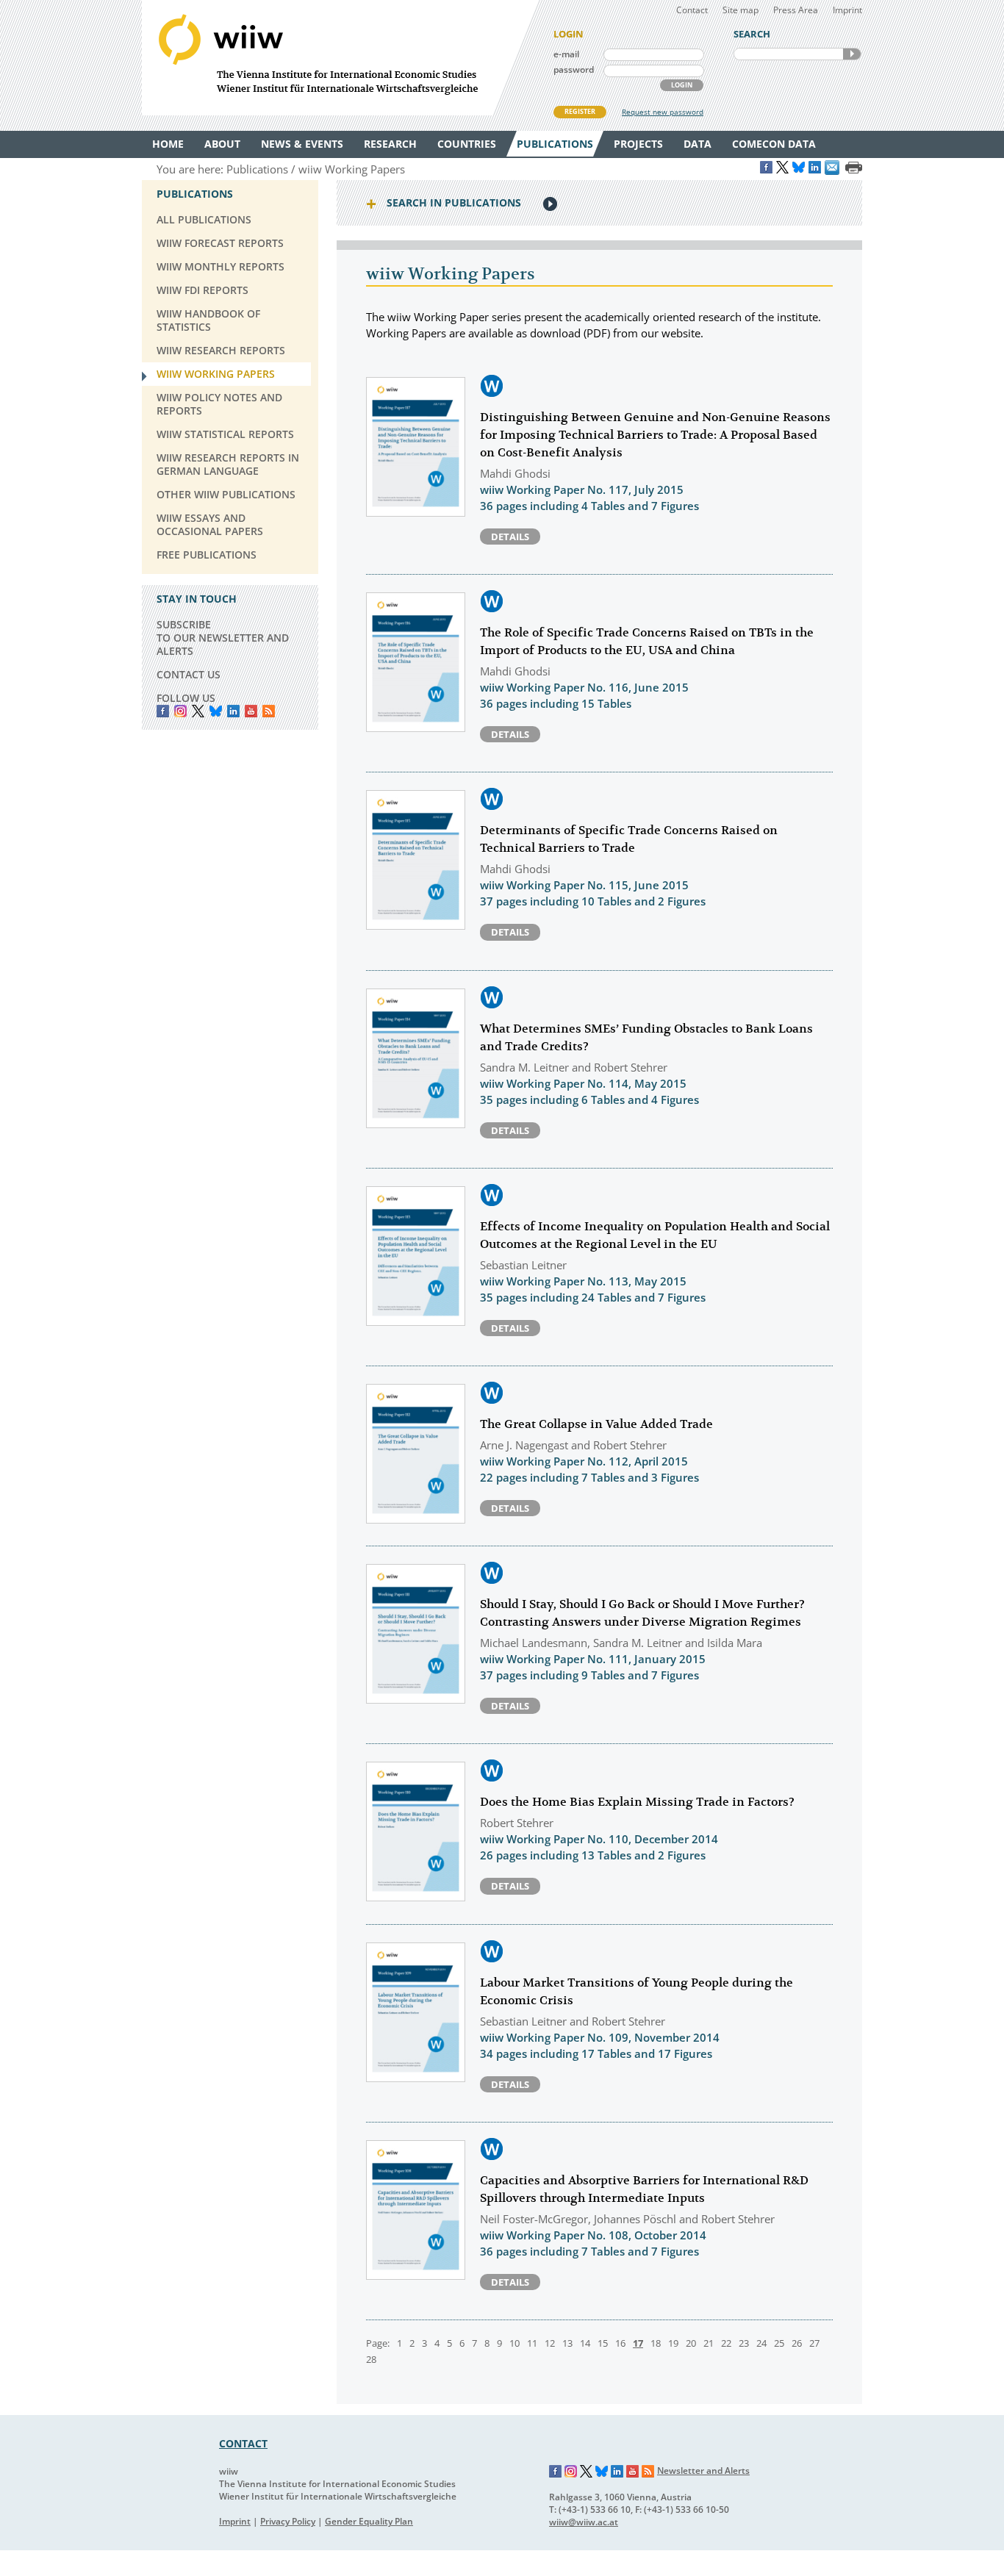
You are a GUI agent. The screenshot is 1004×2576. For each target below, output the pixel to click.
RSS (269, 711)
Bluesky (216, 711)
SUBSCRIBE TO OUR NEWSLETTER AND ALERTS (223, 638)
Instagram (571, 2472)
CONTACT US (189, 674)
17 (638, 2343)
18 (656, 2343)
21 (709, 2343)
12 (550, 2343)
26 (797, 2343)
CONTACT (243, 2443)
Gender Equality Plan (369, 2521)
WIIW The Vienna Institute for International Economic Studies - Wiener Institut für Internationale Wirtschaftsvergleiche (340, 58)
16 (620, 2343)
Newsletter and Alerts (703, 2471)
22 (726, 2343)
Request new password (663, 112)
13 (567, 2343)
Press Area (796, 10)
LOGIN (682, 85)
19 (673, 2343)
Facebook (163, 711)
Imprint (847, 10)
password (574, 69)
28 (371, 2359)
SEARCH (852, 54)
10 (514, 2343)
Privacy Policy (288, 2521)
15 (603, 2343)
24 (761, 2343)
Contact (692, 10)
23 (744, 2343)
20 (691, 2343)
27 (814, 2343)
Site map (741, 10)
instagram (180, 711)
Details (510, 537)
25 (779, 2343)
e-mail (566, 54)
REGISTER (580, 111)
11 (532, 2343)
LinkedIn (233, 711)
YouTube (251, 711)
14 (585, 2343)
